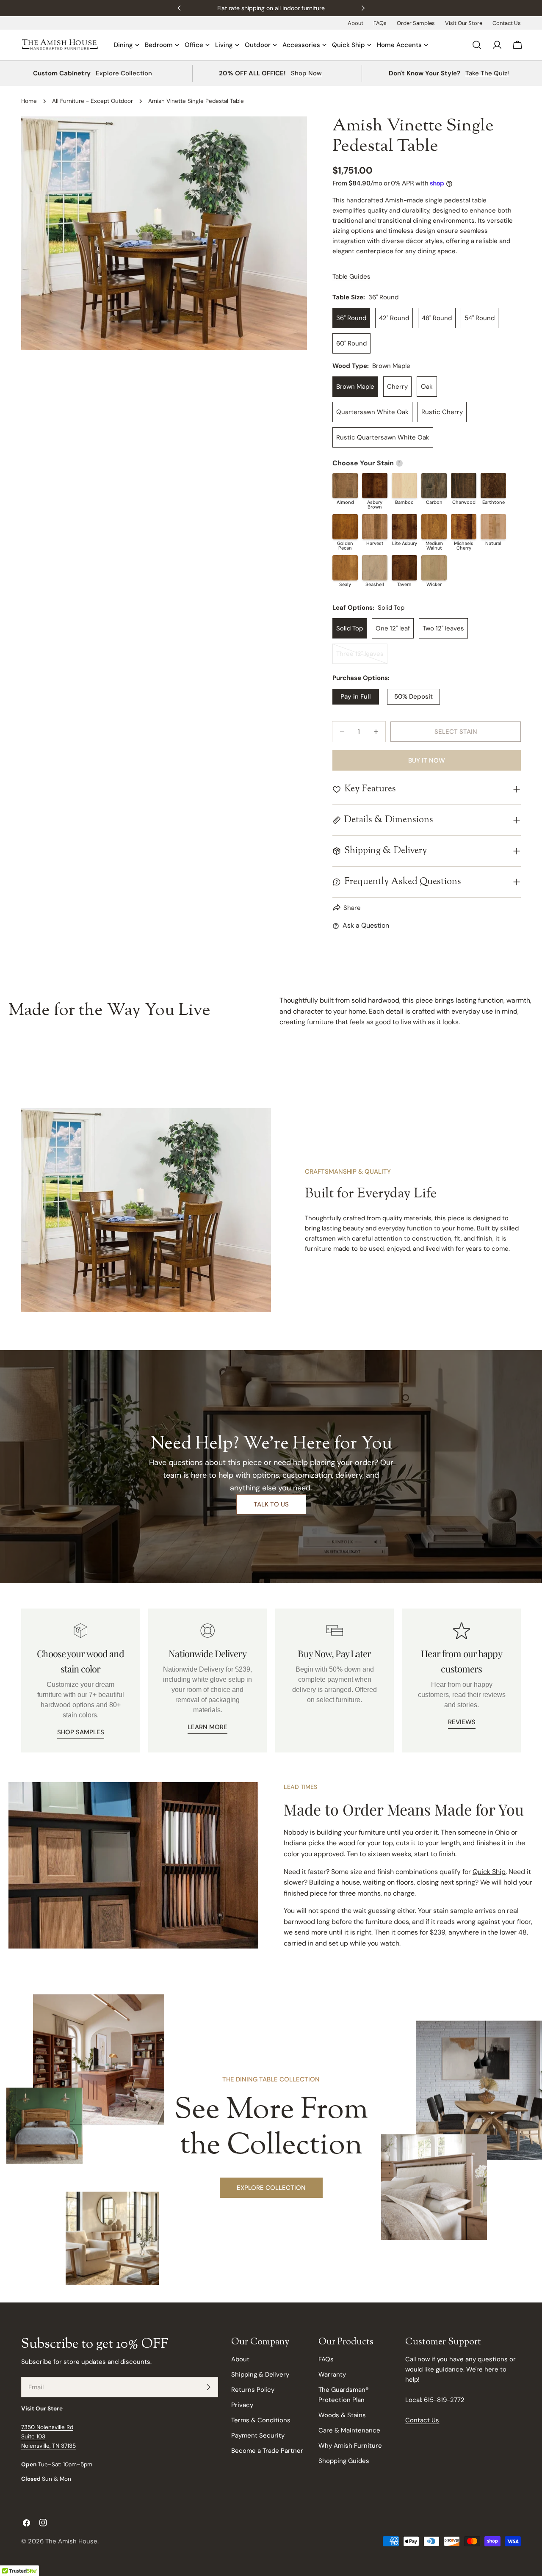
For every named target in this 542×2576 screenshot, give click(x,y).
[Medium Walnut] (434, 527)
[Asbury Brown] (375, 486)
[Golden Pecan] (345, 527)
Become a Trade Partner (267, 2451)
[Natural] (493, 527)
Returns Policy (253, 2390)
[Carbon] (434, 486)
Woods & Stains (342, 2415)
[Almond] (345, 486)
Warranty (332, 2374)
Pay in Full (356, 697)
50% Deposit (413, 697)
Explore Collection (124, 73)
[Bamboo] (404, 486)
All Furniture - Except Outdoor (93, 101)
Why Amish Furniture (350, 2446)
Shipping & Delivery (260, 2374)
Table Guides (351, 276)
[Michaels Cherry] (464, 527)
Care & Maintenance (349, 2430)
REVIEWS (462, 1722)
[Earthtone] (493, 486)
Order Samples (416, 23)
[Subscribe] (208, 2387)
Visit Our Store (464, 23)
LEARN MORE (207, 1727)
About (355, 23)
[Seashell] (375, 568)
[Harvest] (375, 527)
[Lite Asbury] (404, 527)
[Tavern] (404, 568)
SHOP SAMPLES (81, 1732)
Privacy (242, 2405)
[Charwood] (464, 486)
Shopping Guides (344, 2461)
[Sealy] (345, 568)
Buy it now (427, 760)
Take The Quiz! (487, 73)
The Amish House (71, 2541)
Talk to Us (271, 1504)
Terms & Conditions (261, 2420)
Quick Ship (489, 1872)
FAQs (380, 23)
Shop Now (306, 73)
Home (29, 101)
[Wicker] (434, 568)
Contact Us (507, 23)
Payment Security (258, 2435)
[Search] (477, 45)
